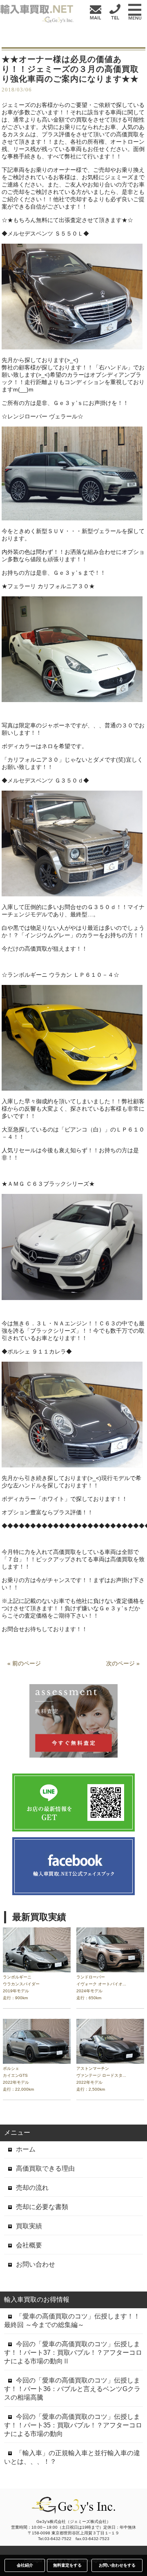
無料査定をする (67, 2565)
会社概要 (29, 2245)
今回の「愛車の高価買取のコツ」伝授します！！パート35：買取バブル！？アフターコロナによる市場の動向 (73, 2425)
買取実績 (29, 2226)
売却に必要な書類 (42, 2207)
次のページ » (123, 1663)
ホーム (26, 2149)
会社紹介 (25, 2565)
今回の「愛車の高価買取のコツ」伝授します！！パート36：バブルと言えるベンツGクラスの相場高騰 (72, 2389)
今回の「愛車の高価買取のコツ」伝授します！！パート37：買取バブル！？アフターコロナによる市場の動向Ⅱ (73, 2353)
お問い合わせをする (117, 2565)
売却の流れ (32, 2188)
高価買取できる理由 (45, 2168)
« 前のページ (24, 1663)
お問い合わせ (36, 2264)
